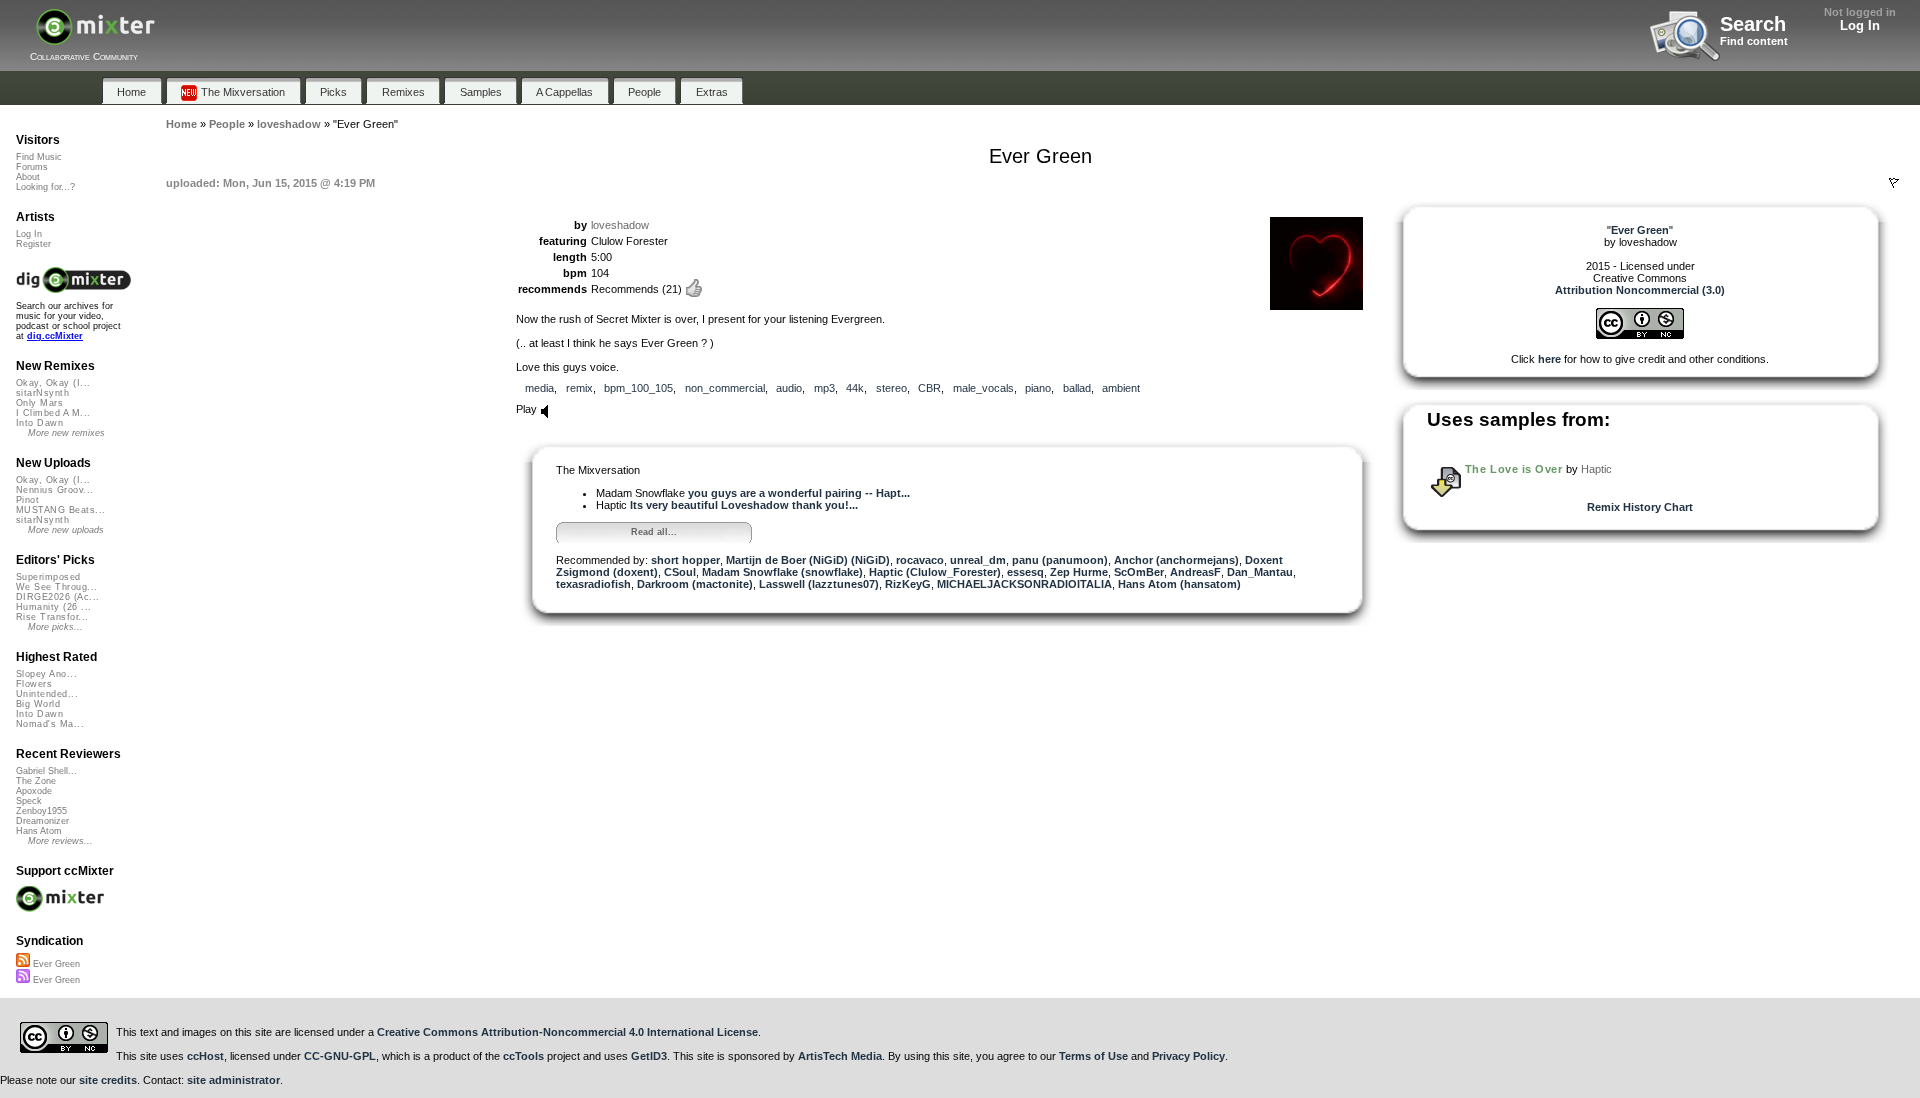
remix (579, 388)
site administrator (233, 1080)
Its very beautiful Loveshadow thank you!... (744, 505)
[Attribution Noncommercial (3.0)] (1640, 335)
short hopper (685, 560)
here (1549, 359)
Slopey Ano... (46, 674)
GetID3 (649, 1056)
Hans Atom (39, 831)
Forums (32, 167)
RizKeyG (908, 584)
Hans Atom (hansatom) (1179, 584)
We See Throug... (56, 587)
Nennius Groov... (54, 490)
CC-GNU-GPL (340, 1056)
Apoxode (34, 791)
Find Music (39, 157)
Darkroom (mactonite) (695, 584)
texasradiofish (593, 584)
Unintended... (47, 694)
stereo (891, 388)
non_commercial (725, 388)
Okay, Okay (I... (53, 383)
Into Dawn (39, 423)
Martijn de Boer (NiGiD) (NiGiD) (808, 560)
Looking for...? (45, 187)
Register (33, 244)
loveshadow (620, 225)
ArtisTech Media (840, 1056)
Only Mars (39, 403)
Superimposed (48, 577)
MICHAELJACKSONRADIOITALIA (1024, 584)
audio (789, 388)
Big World (38, 704)
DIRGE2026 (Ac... (57, 597)
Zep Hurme (1079, 572)
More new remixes (66, 433)
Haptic (1596, 469)
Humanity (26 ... (53, 607)
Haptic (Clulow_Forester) (935, 572)
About (28, 177)
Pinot (27, 500)
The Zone (36, 781)
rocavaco (920, 560)
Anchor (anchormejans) (1176, 560)
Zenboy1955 (41, 811)
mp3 (824, 388)
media (539, 388)
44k (855, 388)
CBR (929, 388)
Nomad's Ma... (50, 724)
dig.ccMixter (55, 336)
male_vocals (983, 388)
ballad (1077, 388)
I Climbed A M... (53, 413)
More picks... (55, 627)
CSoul (680, 572)
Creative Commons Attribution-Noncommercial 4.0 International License (567, 1032)
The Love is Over (1514, 469)
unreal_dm (978, 560)
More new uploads (66, 530)
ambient (1121, 388)
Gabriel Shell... (46, 771)
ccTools (523, 1056)
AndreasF (1195, 572)
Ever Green (55, 964)
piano (1038, 388)
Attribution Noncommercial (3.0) (1640, 290)
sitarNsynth (42, 393)
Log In (1860, 25)
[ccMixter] (95, 37)
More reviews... (60, 841)
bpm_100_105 (638, 388)
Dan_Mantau (1260, 572)
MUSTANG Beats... (60, 510)
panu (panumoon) (1060, 560)
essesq (1025, 572)
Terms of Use (1093, 1056)
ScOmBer (1139, 572)
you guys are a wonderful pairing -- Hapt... (799, 493)
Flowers (34, 684)
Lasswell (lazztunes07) (819, 584)
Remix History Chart (1640, 507)
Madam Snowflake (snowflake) (782, 572)
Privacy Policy (1188, 1056)
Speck (29, 801)
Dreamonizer (42, 821)
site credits (108, 1080)
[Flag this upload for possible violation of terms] (1894, 183)
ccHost (205, 1056)
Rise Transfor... (52, 617)
